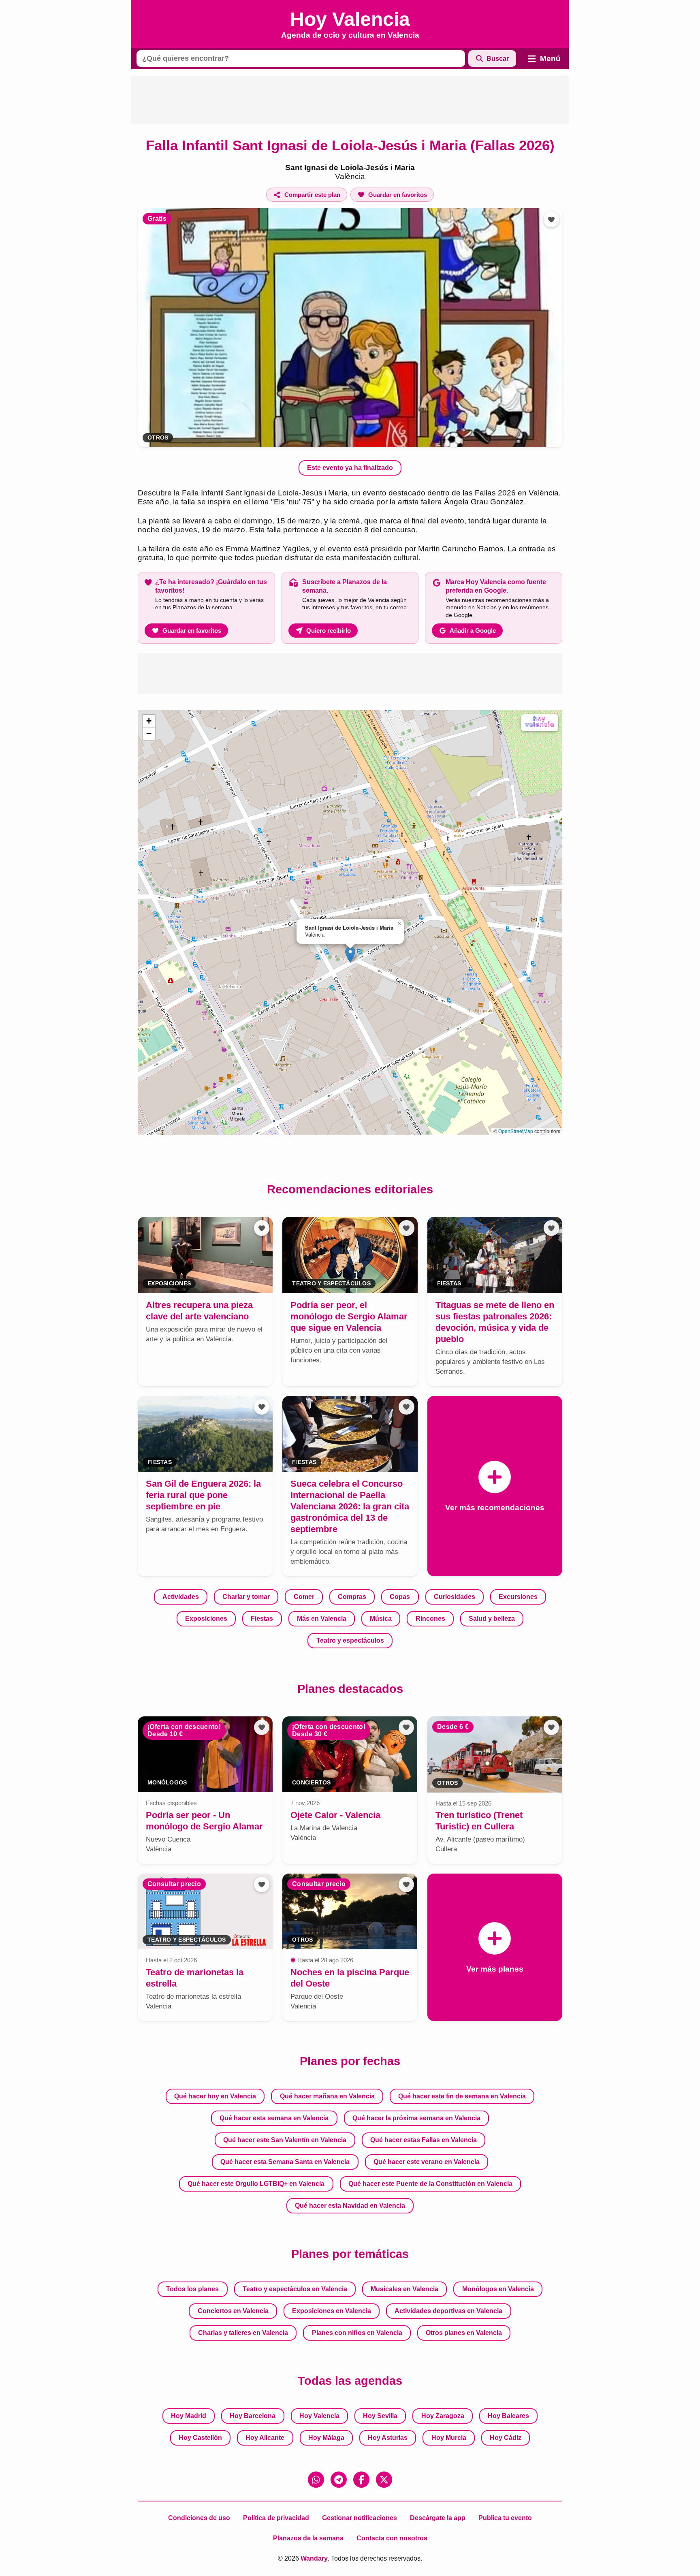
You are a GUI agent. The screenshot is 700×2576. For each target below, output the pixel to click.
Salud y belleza (492, 1619)
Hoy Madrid (189, 2416)
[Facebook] (361, 2480)
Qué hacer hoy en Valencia (215, 2096)
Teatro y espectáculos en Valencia (295, 2289)
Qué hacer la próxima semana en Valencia (416, 2118)
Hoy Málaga (326, 2438)
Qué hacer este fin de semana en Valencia (462, 2096)
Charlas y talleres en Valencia (243, 2333)
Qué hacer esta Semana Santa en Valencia (285, 2162)
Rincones (430, 1619)
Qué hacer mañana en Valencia (327, 2096)
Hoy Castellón (200, 2438)
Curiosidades (455, 1597)
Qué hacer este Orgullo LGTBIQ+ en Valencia (256, 2184)
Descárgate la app (438, 2518)
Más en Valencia (322, 1619)
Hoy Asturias (388, 2438)
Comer (304, 1597)
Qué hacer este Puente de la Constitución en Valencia (430, 2184)
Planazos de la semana (308, 2538)
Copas (400, 1597)
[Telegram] (339, 2480)
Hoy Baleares (508, 2416)
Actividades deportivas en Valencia (448, 2311)
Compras (352, 1597)
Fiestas (262, 1619)
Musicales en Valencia (404, 2289)
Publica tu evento (505, 2518)
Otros (158, 438)
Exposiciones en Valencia (332, 2311)
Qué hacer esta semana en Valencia (274, 2118)
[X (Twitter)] (384, 2480)
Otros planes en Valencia (464, 2333)
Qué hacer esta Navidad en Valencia (350, 2206)
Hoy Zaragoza (443, 2416)
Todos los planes (192, 2289)
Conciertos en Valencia (233, 2311)
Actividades (181, 1597)
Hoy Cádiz (506, 2438)
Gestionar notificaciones (360, 2518)
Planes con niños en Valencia (357, 2333)
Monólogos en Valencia (498, 2289)
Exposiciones (206, 1619)
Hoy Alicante (265, 2438)
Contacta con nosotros (392, 2538)
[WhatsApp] (316, 2480)
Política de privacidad (276, 2518)
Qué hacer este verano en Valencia (427, 2162)
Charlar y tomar (246, 1597)
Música (381, 1619)
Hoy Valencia (319, 2416)
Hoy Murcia (449, 2438)
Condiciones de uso (199, 2518)
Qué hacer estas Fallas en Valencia (424, 2140)
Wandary (314, 2558)
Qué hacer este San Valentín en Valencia (285, 2140)
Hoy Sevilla (380, 2416)
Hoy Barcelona (253, 2416)
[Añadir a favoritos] (551, 219)
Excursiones (518, 1597)
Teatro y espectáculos (350, 1640)
